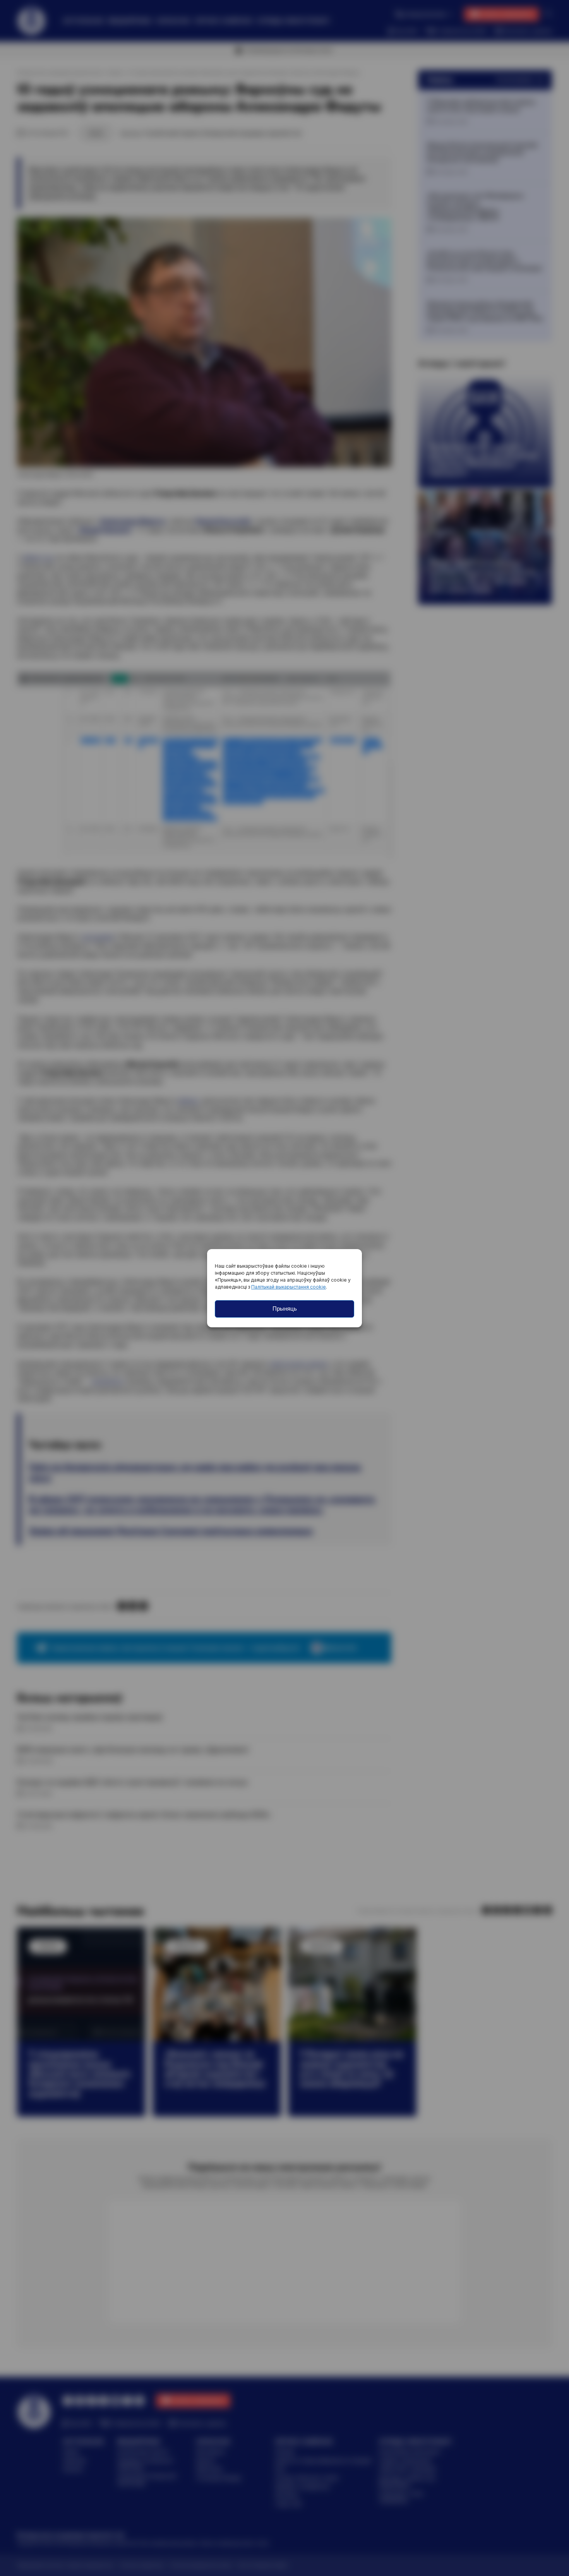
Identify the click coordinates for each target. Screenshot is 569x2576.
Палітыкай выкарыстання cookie (289, 1287)
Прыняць (285, 1309)
